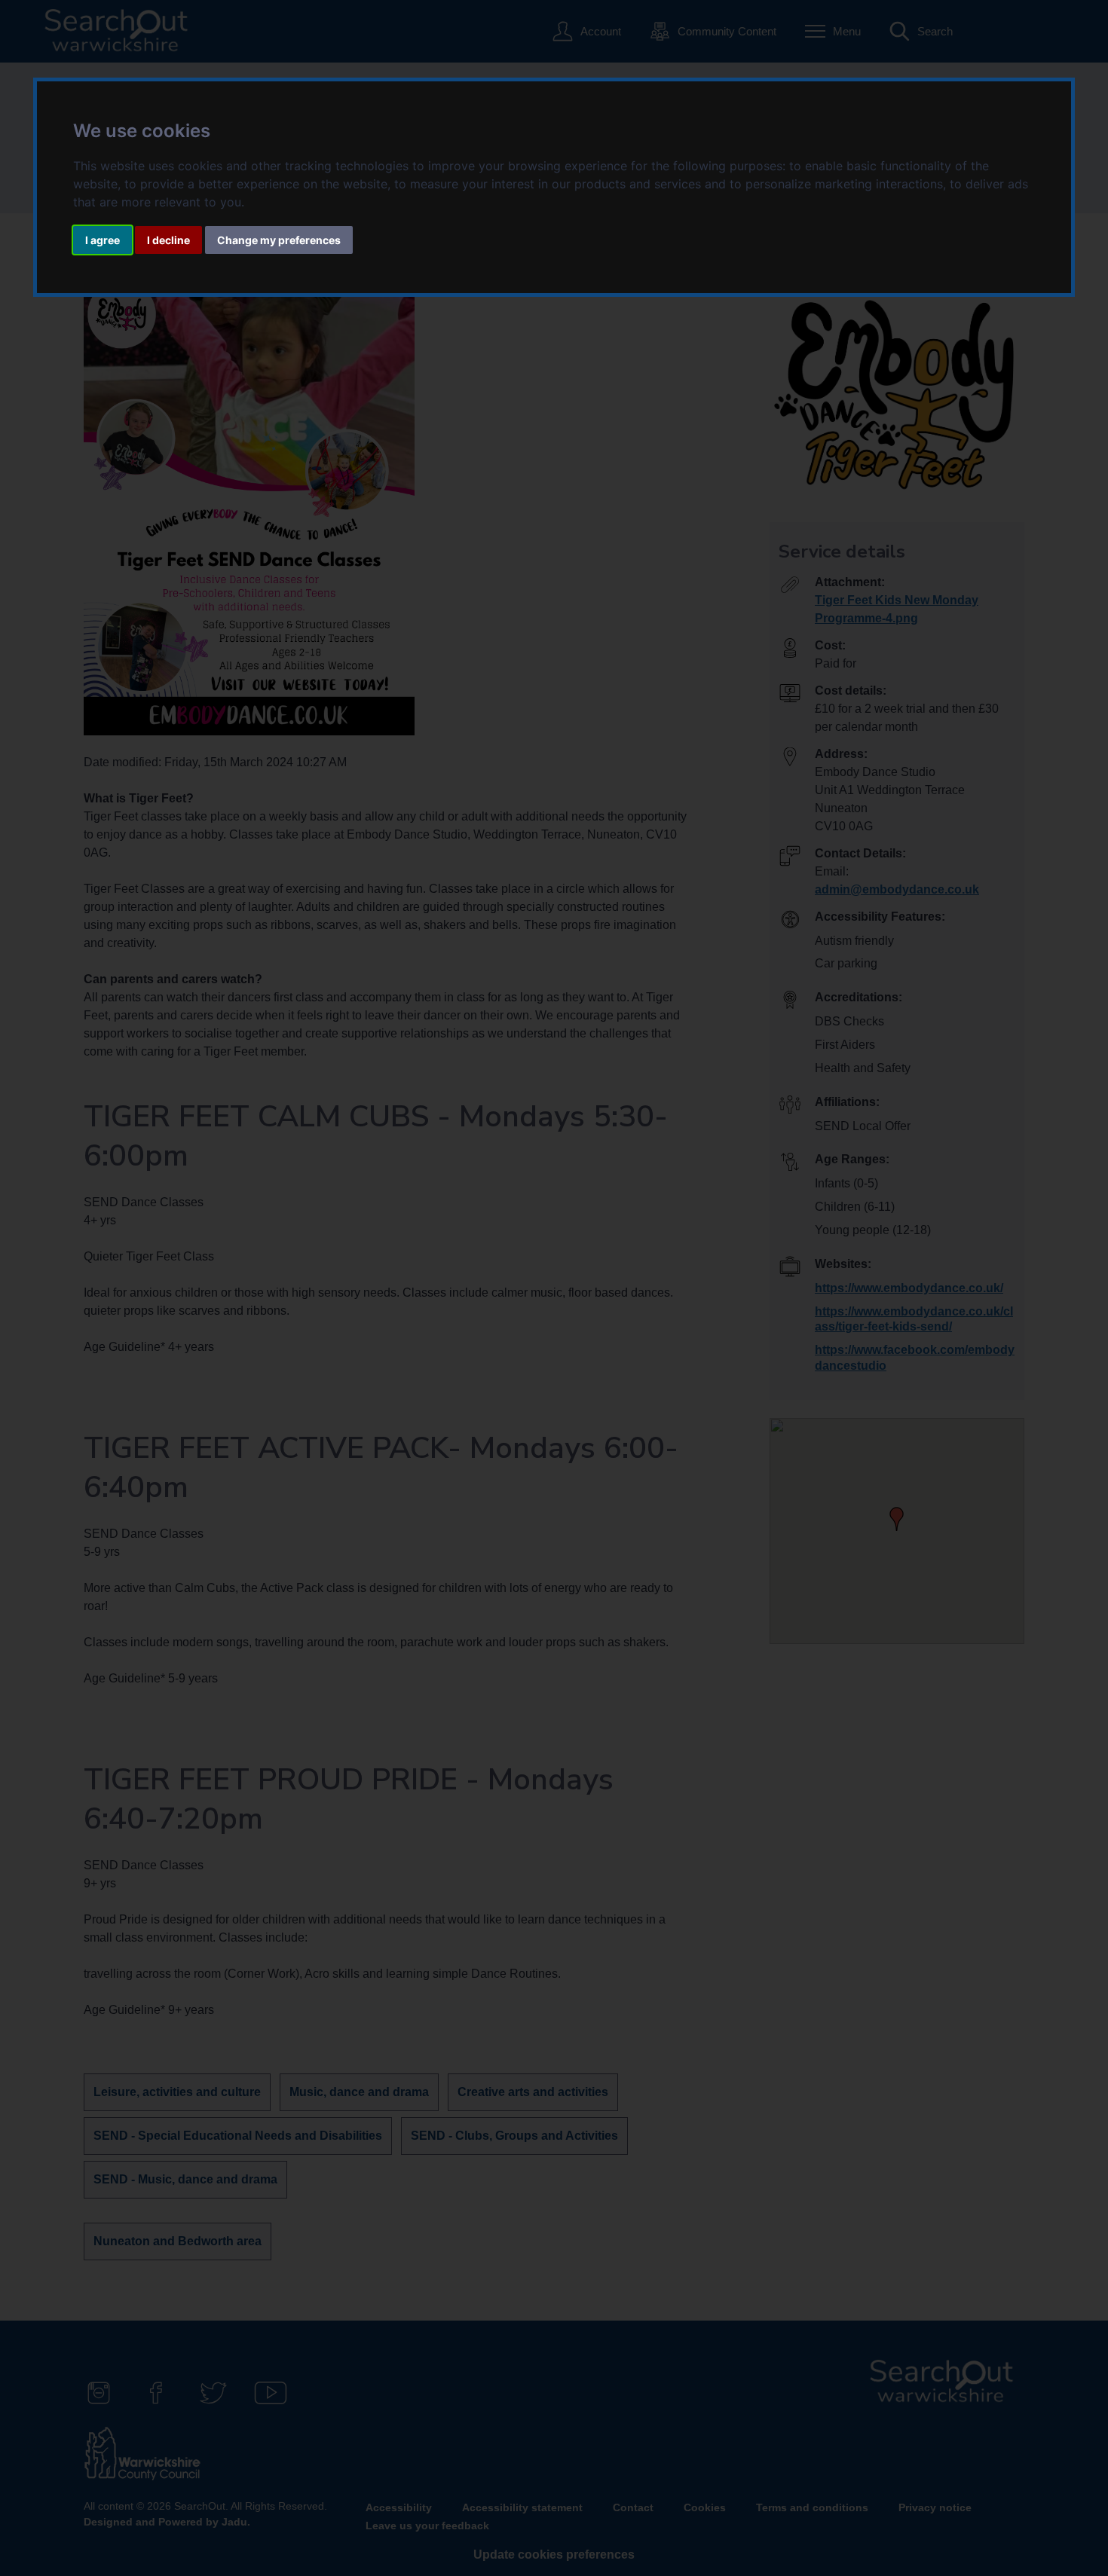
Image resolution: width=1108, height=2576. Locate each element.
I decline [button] (168, 240)
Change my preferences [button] (279, 240)
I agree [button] (103, 240)
